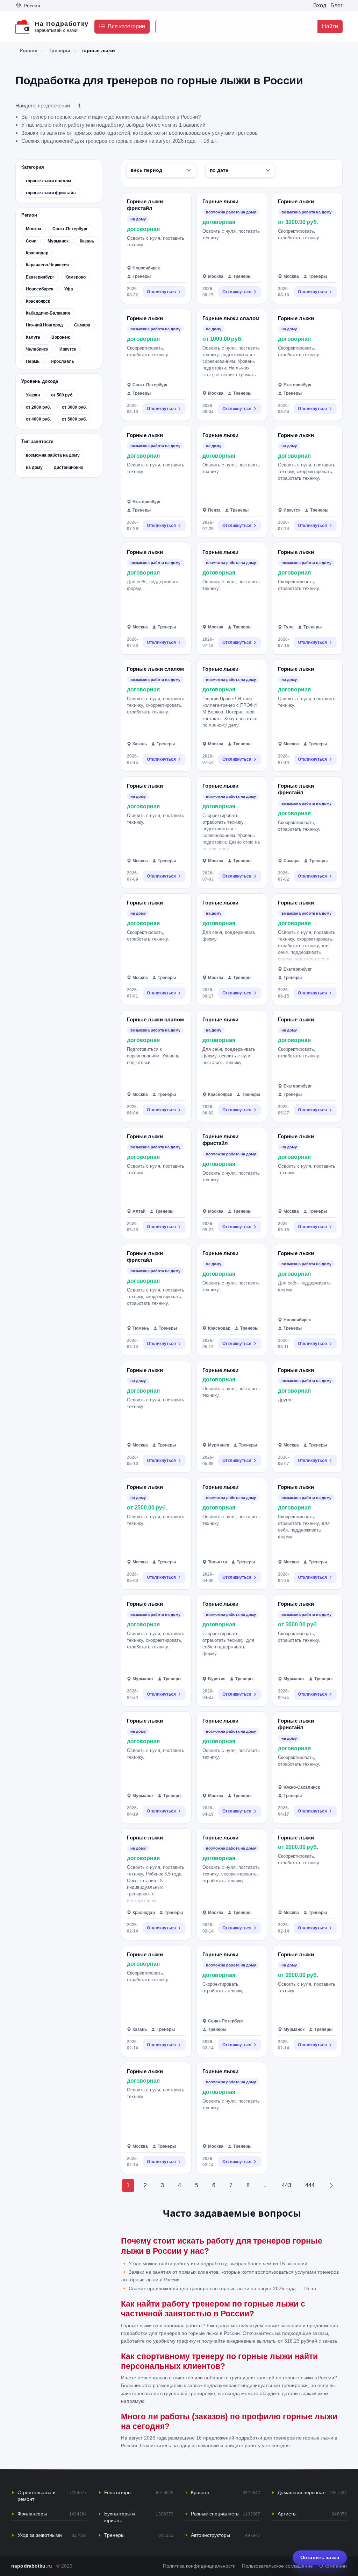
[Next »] (331, 2186)
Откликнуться (161, 292)
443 (287, 2185)
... (266, 2185)
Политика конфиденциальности (199, 2566)
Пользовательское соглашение (277, 2566)
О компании (333, 2566)
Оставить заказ (320, 2557)
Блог (336, 5)
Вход (320, 5)
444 (310, 2185)
